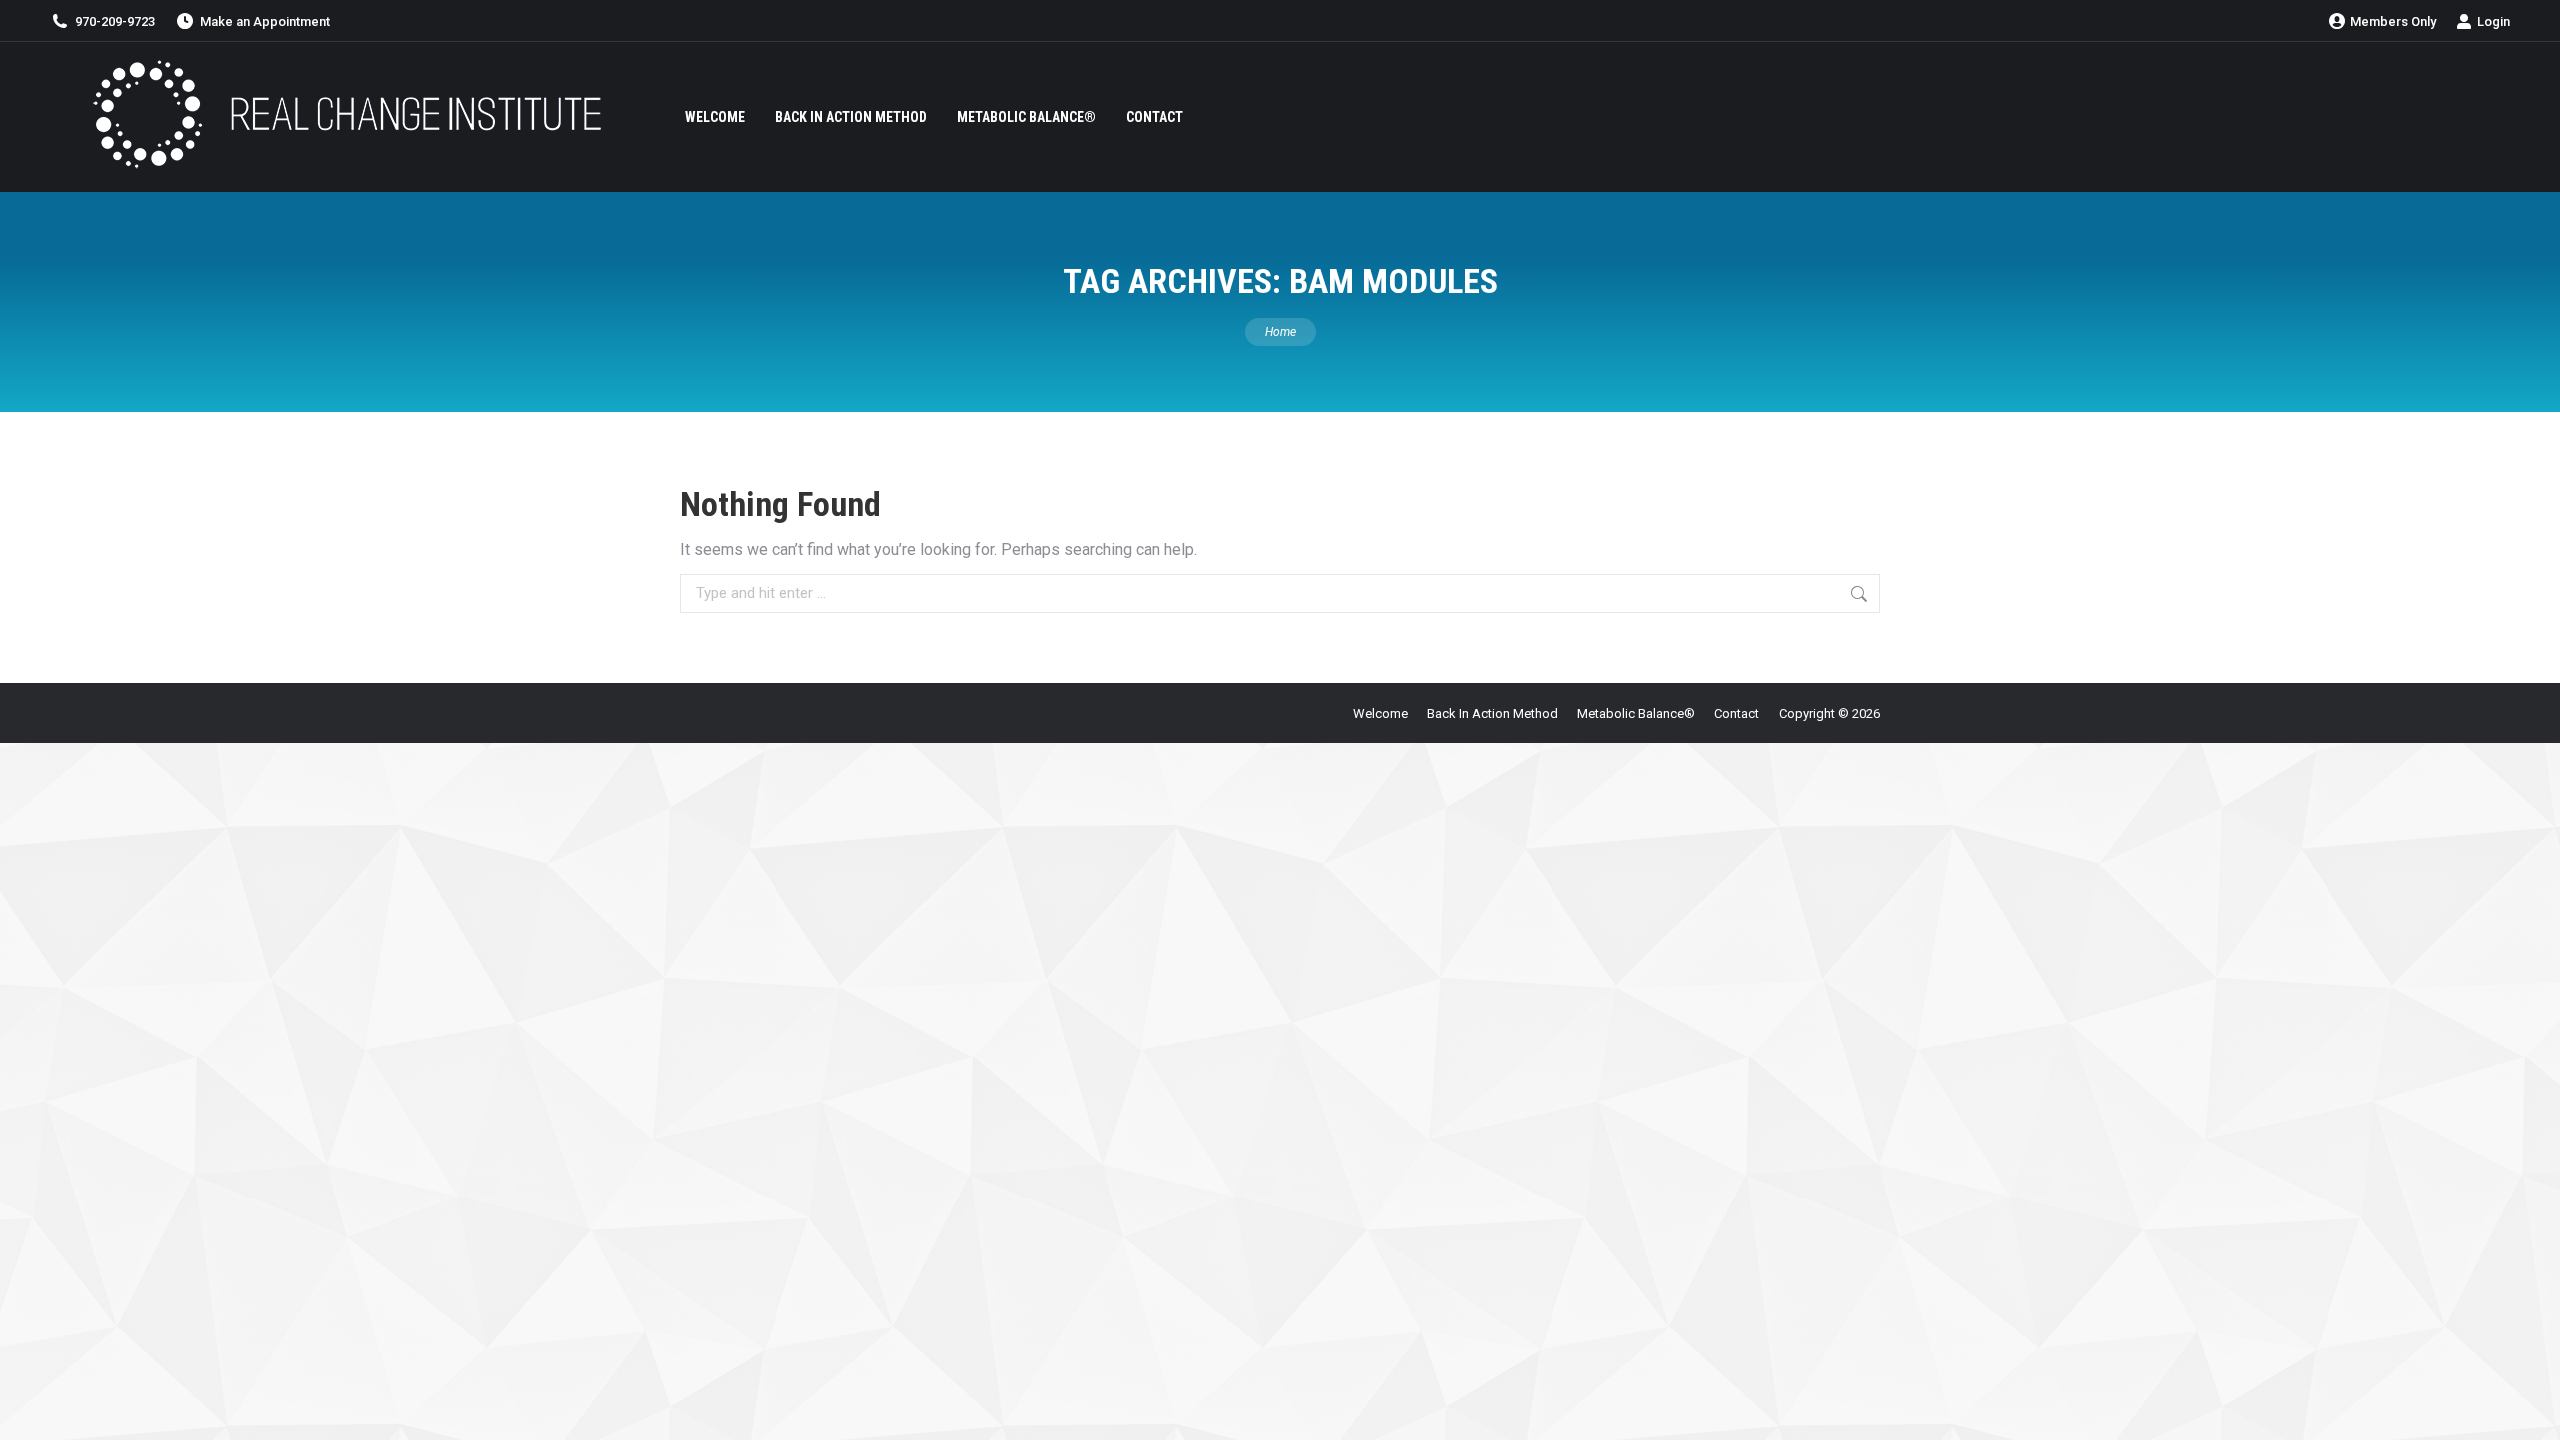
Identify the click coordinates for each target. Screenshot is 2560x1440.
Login (2493, 21)
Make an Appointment (265, 21)
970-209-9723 (115, 21)
